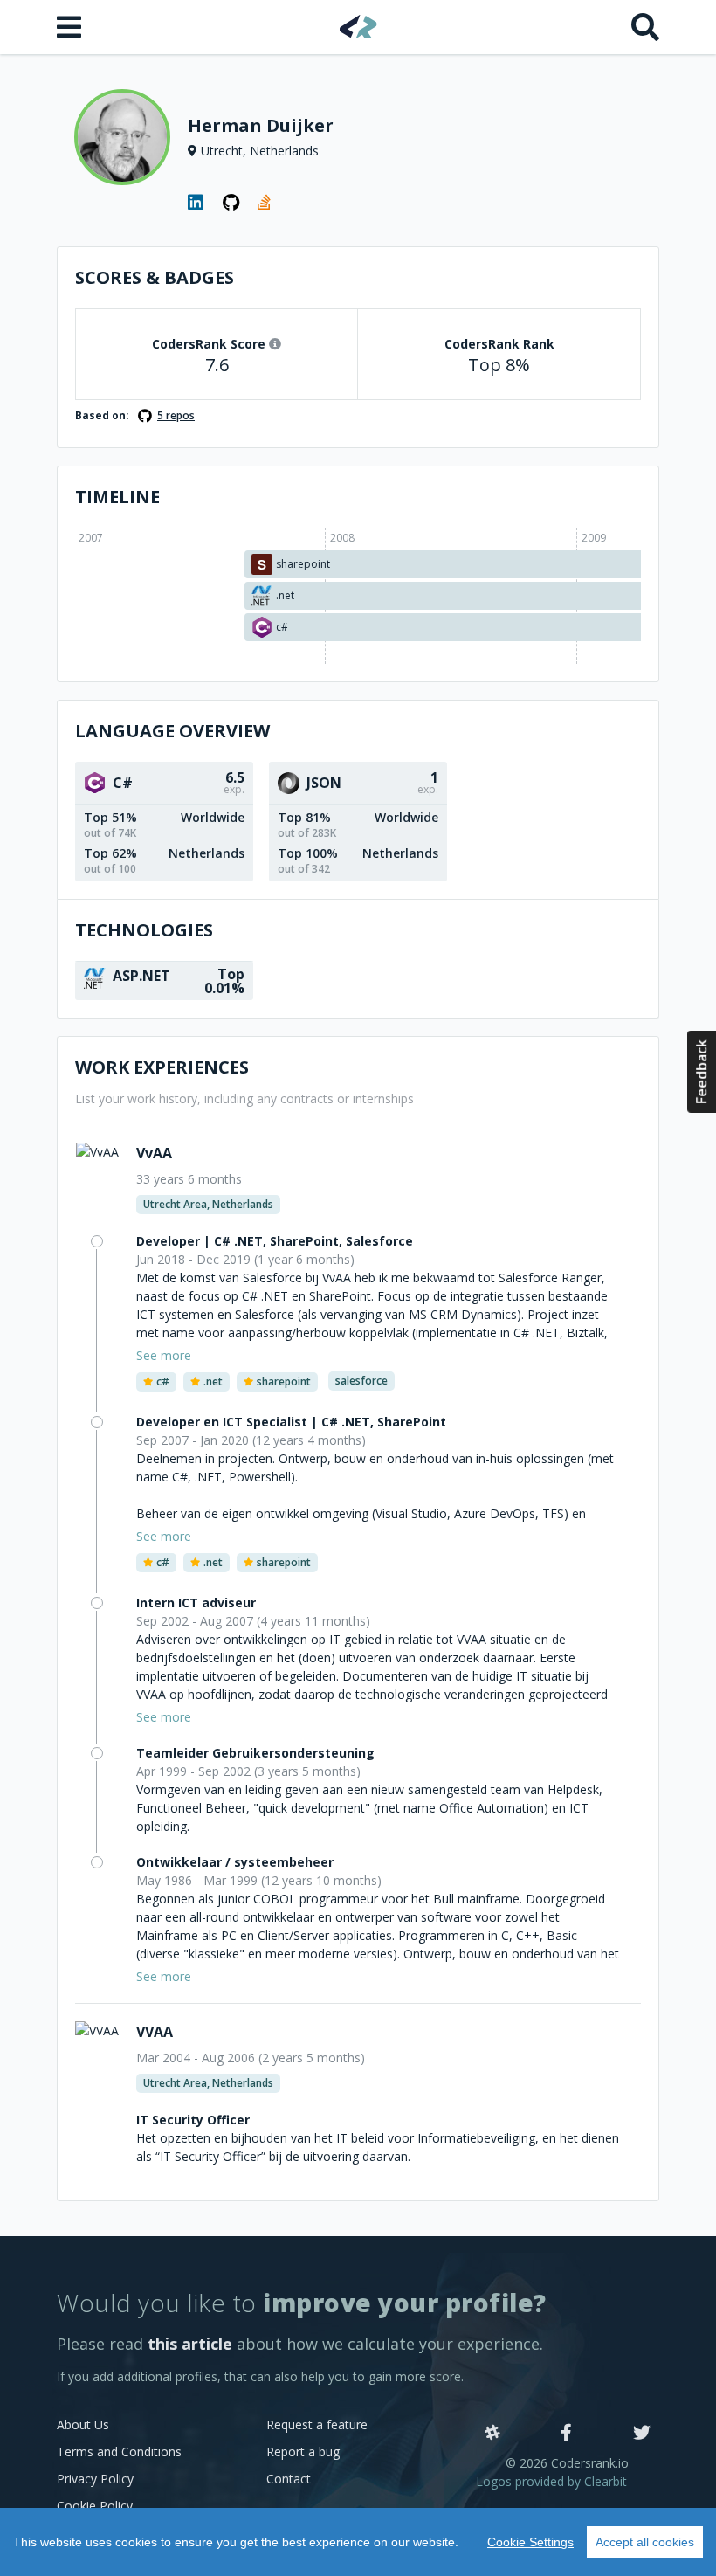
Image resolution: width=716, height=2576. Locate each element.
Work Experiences (162, 1067)
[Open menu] (71, 27)
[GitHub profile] (231, 203)
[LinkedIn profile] (196, 203)
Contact (289, 2479)
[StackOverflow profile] (266, 203)
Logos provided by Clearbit (551, 2481)
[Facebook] (566, 2434)
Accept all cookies (645, 2542)
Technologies (144, 930)
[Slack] (492, 2434)
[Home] (358, 27)
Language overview (172, 731)
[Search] (645, 27)
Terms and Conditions (119, 2452)
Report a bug (303, 2452)
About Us (83, 2424)
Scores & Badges (155, 277)
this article (190, 2344)
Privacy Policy (95, 2479)
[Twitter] (642, 2434)
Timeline (117, 497)
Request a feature (317, 2424)
